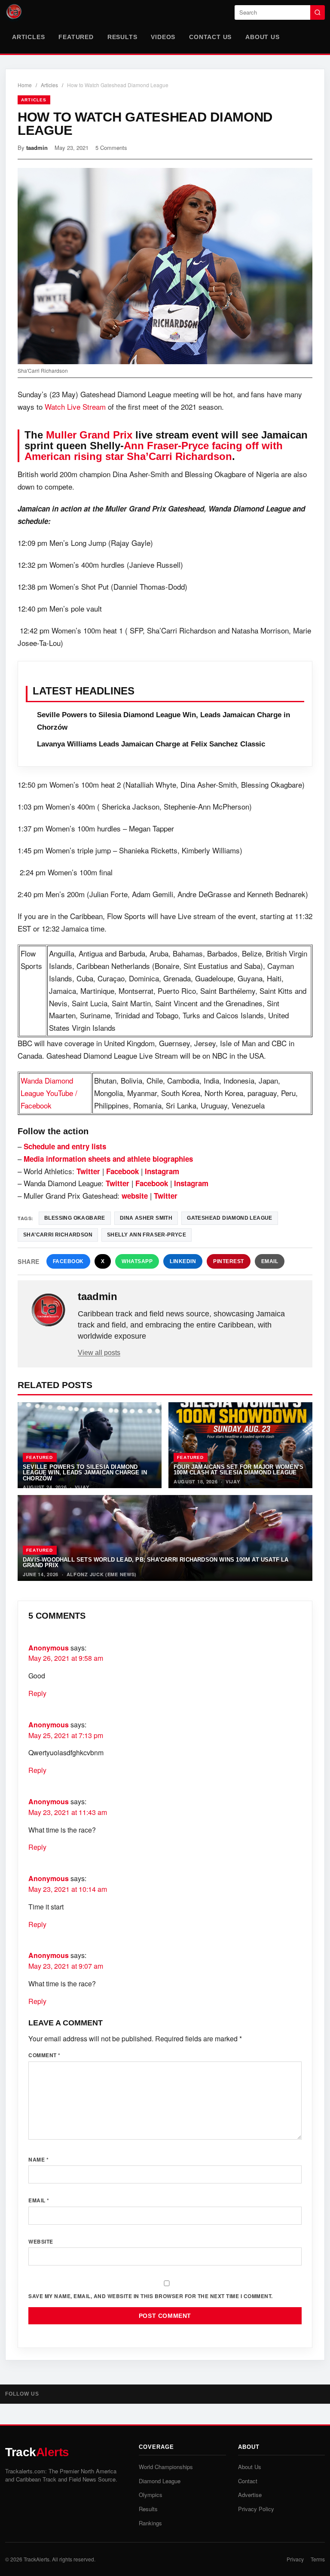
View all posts (99, 1353)
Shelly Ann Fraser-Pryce (147, 1235)
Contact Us (210, 37)
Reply (37, 1693)
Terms (318, 2559)
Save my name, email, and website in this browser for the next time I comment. (151, 2296)
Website (41, 2241)
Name (38, 2159)
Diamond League (160, 2481)
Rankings (150, 2523)
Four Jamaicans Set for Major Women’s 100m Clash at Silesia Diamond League (238, 1470)
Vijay (82, 1487)
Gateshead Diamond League (230, 1218)
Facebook (68, 1261)
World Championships (166, 2467)
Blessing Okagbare (75, 1218)
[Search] (318, 12)
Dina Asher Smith (146, 1218)
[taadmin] (49, 1310)
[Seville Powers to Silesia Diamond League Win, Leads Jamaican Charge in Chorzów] (90, 1445)
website (135, 1196)
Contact (248, 2481)
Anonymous (49, 1648)
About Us (262, 37)
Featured (76, 37)
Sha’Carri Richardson (58, 1235)
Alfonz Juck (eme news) (102, 1574)
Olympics (151, 2495)
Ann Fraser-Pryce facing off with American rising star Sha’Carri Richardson (154, 451)
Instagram (162, 1171)
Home (25, 85)
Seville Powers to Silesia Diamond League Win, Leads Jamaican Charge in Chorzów (85, 1473)
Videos (163, 37)
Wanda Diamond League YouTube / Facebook (49, 1093)
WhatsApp (137, 1261)
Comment (44, 2055)
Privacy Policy (256, 2509)
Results (122, 37)
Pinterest (229, 1261)
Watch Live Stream (75, 406)
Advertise (250, 2495)
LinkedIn (183, 1261)
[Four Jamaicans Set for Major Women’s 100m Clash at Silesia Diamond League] (240, 1445)
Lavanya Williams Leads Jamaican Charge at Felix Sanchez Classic (151, 744)
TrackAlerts (37, 2559)
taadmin (37, 148)
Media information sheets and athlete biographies (108, 1159)
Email (270, 1261)
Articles (28, 37)
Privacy (295, 2559)
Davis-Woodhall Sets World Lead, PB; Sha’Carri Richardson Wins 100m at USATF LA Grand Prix (156, 1562)
